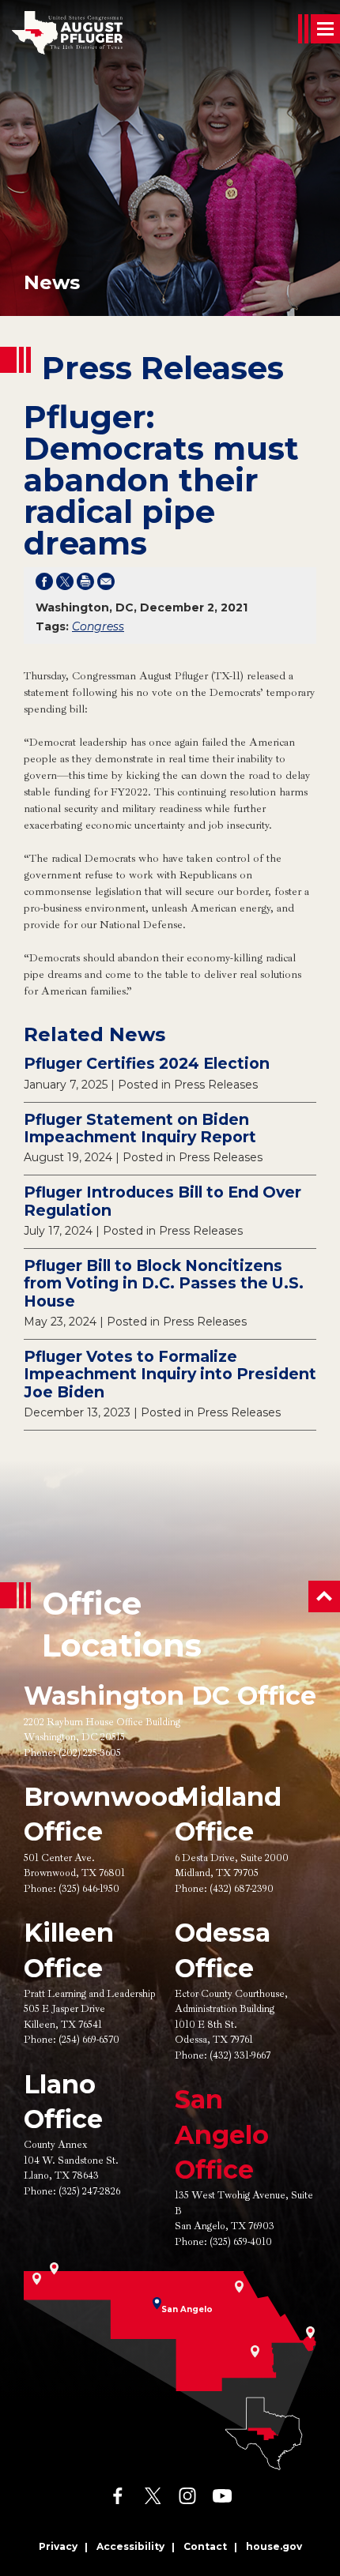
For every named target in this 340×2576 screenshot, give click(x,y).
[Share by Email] (106, 585)
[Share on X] (65, 585)
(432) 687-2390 (242, 1889)
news (52, 282)
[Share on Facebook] (44, 585)
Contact (205, 2546)
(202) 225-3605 (90, 1753)
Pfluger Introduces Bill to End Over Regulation (162, 1201)
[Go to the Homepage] (67, 33)
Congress (98, 626)
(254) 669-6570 (89, 2040)
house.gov (274, 2546)
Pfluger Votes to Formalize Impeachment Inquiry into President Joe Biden (170, 1374)
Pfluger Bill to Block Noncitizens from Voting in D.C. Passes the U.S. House (164, 1283)
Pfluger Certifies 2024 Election (147, 1063)
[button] (324, 1596)
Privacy (58, 2546)
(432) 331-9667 (240, 2055)
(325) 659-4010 (241, 2242)
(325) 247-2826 (89, 2191)
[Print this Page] (85, 585)
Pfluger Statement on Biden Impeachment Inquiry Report (140, 1128)
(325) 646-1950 (89, 1889)
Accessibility (130, 2546)
